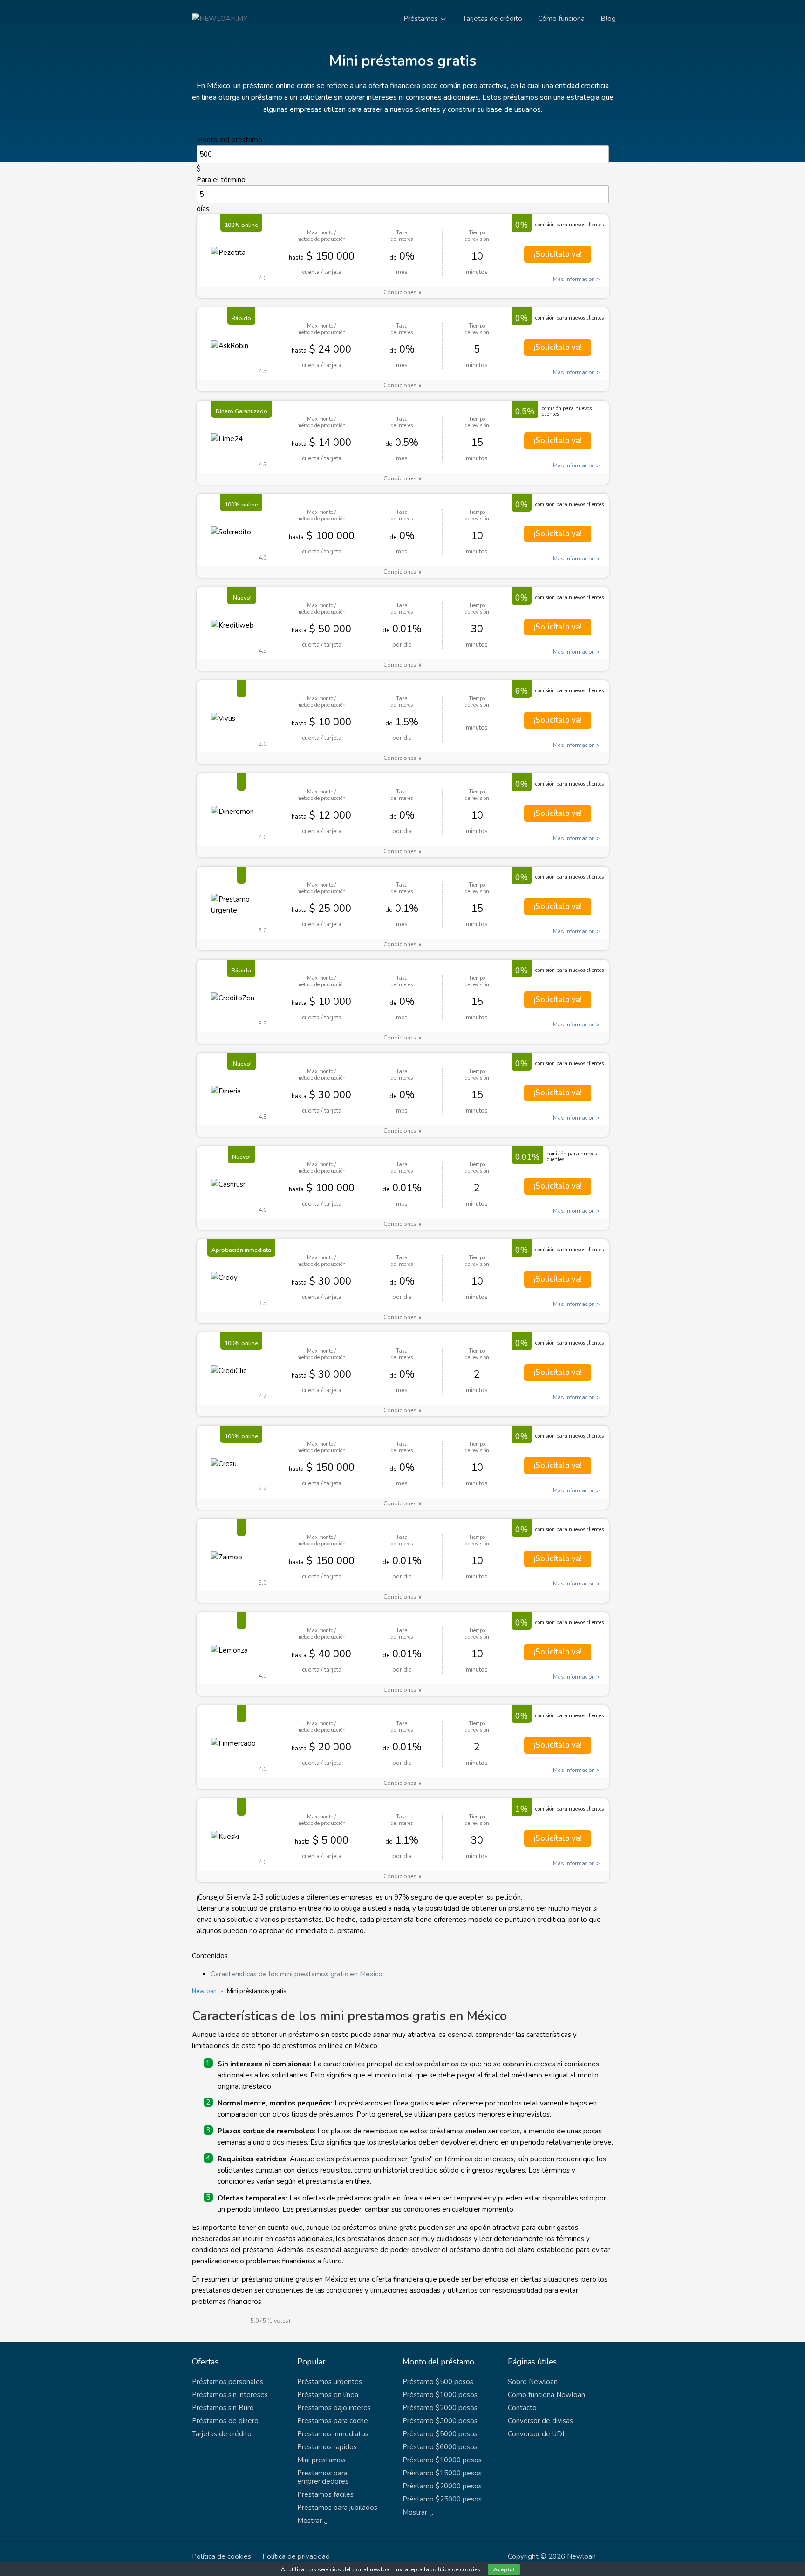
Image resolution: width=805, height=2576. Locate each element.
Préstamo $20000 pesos (442, 2486)
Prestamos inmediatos (333, 2434)
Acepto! (504, 2569)
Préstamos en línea (328, 2395)
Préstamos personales (228, 2382)
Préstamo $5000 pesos (440, 2434)
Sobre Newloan (533, 2382)
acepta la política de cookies (443, 2569)
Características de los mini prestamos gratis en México (297, 1974)
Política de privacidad (296, 2556)
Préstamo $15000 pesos (442, 2473)
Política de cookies (222, 2556)
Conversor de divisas (540, 2421)
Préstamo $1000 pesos (440, 2395)
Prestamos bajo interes (334, 2408)
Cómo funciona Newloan (546, 2395)
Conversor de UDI (536, 2434)
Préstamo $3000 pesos (440, 2421)
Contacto (522, 2408)
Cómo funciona (561, 19)
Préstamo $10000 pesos (442, 2460)
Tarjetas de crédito (492, 19)
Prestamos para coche (333, 2421)
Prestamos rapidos (327, 2447)
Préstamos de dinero (225, 2421)
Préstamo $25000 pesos (442, 2499)
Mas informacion (574, 279)
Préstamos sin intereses (230, 2395)
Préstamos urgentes (330, 2382)
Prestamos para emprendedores (323, 2477)
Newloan (204, 1991)
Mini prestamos (321, 2460)
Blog (608, 19)
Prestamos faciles (325, 2494)
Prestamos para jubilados (337, 2508)
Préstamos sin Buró (223, 2408)
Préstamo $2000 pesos (440, 2408)
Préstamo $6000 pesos (440, 2447)
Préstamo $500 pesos (438, 2382)
